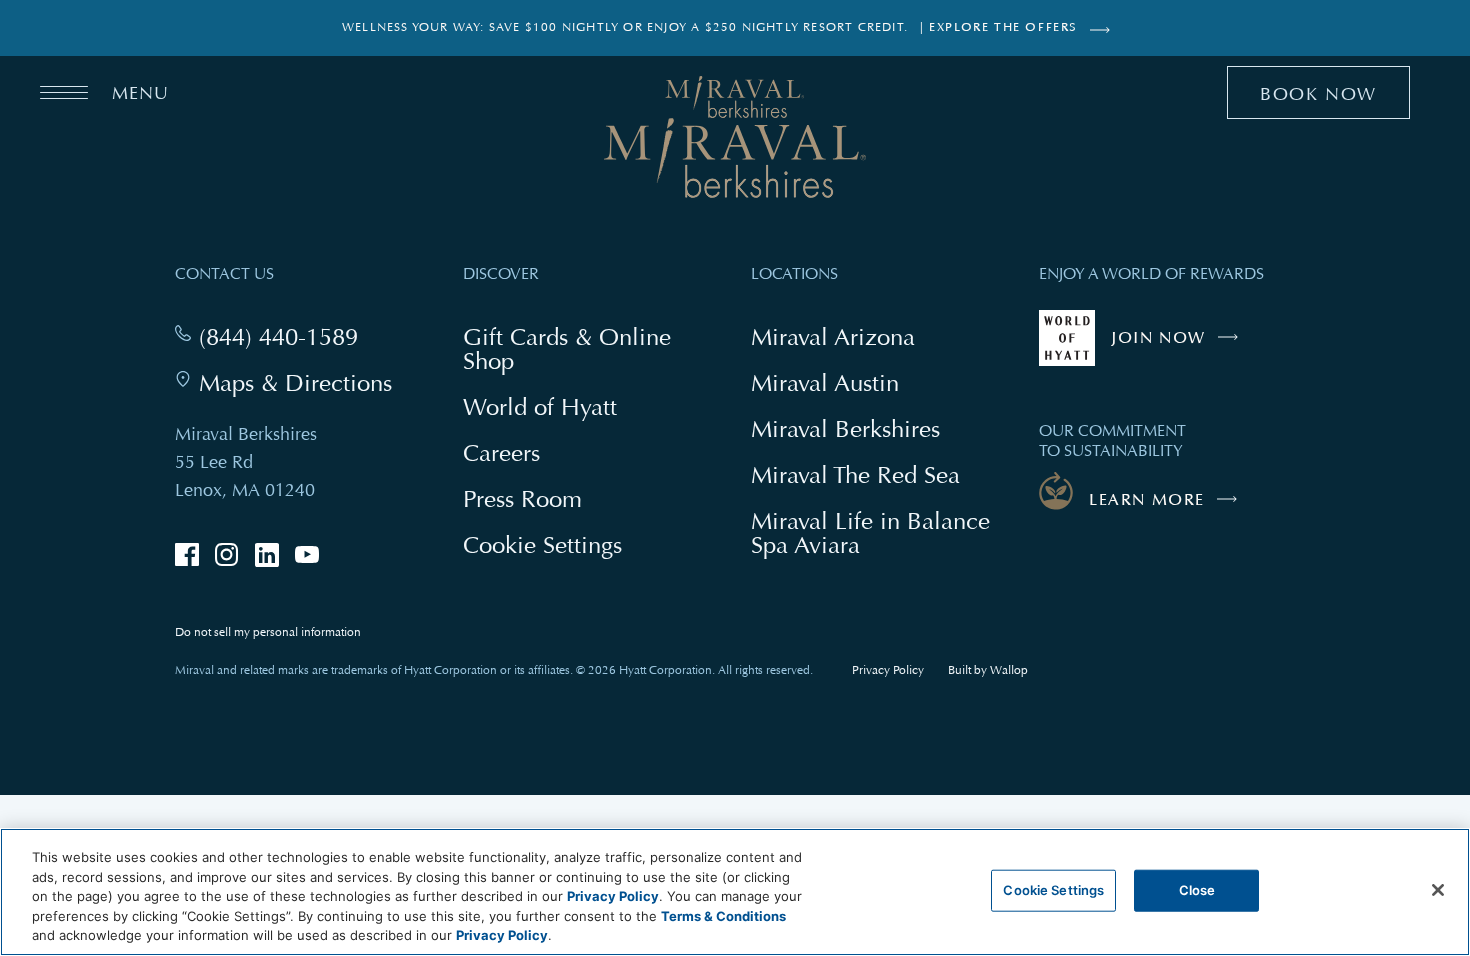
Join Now (1179, 347)
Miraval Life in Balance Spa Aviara (870, 535)
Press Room (522, 498)
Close (1197, 890)
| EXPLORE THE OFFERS (999, 27)
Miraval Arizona (833, 336)
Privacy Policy (888, 670)
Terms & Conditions (723, 916)
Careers (501, 452)
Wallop (1009, 670)
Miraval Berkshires (845, 428)
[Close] (1438, 890)
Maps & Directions (295, 383)
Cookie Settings (1053, 890)
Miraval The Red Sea (855, 474)
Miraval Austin (825, 382)
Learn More (1147, 500)
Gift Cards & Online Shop (567, 351)
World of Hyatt (540, 406)
